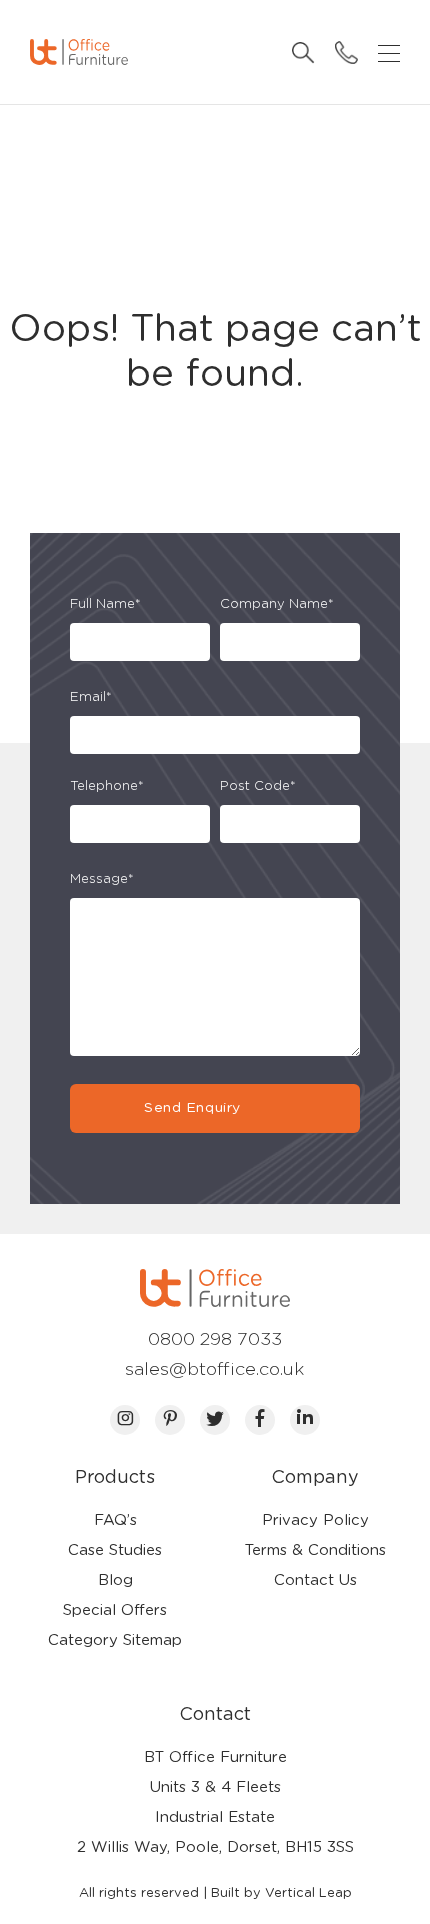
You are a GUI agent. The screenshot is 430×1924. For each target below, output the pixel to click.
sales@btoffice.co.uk (215, 1370)
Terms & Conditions (315, 1550)
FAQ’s (115, 1520)
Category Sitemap (115, 1640)
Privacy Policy (315, 1520)
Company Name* (277, 604)
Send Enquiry (192, 1108)
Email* (91, 697)
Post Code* (258, 786)
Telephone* (107, 786)
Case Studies (115, 1550)
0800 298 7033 (215, 1340)
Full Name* (105, 604)
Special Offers (115, 1610)
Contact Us (315, 1580)
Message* (102, 879)
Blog (115, 1580)
